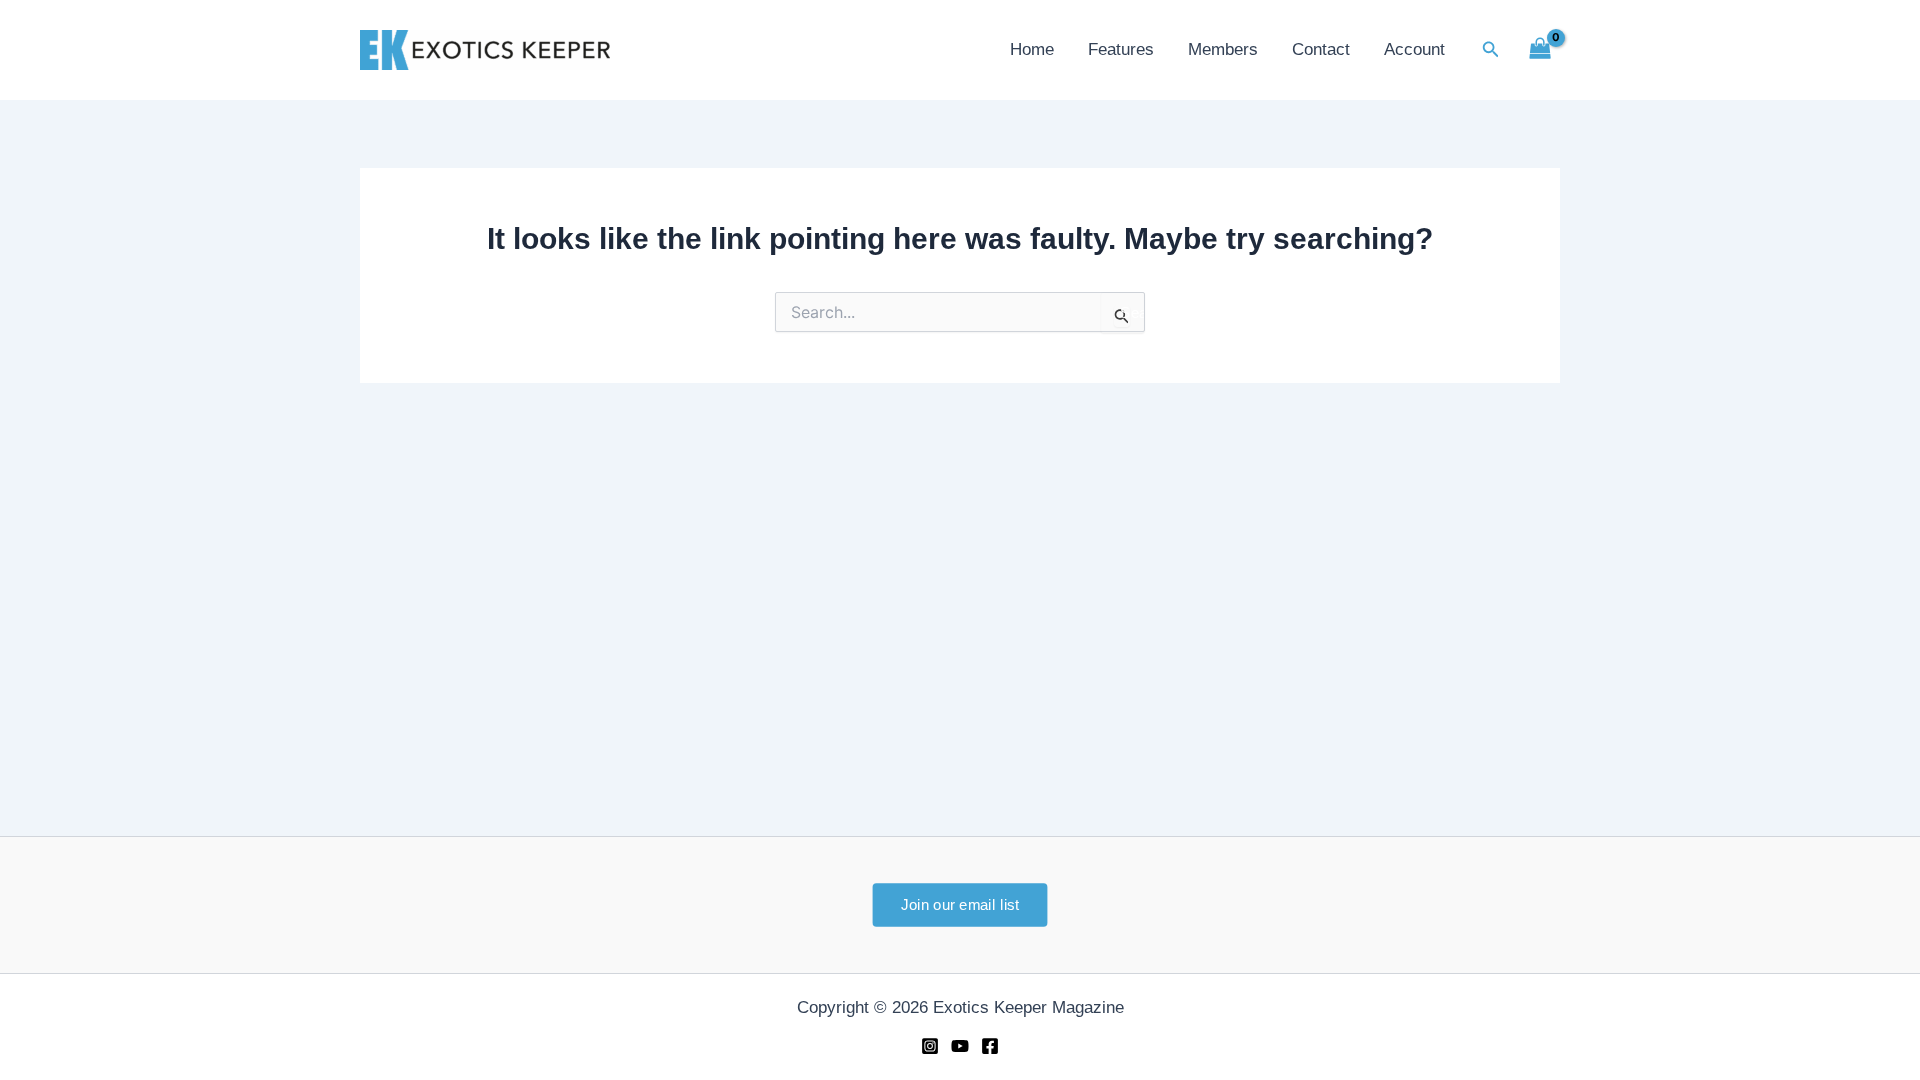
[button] (1491, 50)
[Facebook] (990, 1046)
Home (1032, 49)
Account (1414, 49)
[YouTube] (960, 1046)
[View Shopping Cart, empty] (1540, 50)
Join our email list (960, 904)
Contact (1321, 49)
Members (1223, 49)
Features (1121, 49)
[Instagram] (930, 1046)
